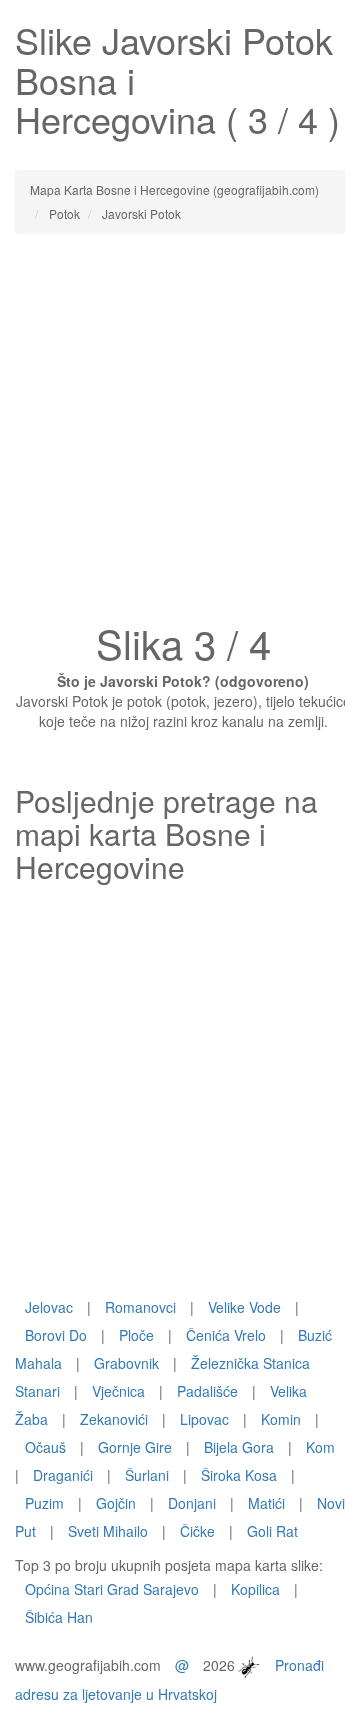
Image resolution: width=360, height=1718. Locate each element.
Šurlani (147, 1475)
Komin (281, 1419)
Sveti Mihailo (108, 1531)
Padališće (207, 1391)
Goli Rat (272, 1531)
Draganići (63, 1475)
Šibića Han (59, 1617)
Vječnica (118, 1391)
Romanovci (140, 1307)
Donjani (192, 1503)
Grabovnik (126, 1363)
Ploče (136, 1335)
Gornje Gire (135, 1447)
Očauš (45, 1447)
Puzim (44, 1503)
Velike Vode (244, 1307)
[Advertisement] (180, 434)
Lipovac (204, 1419)
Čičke (197, 1531)
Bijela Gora (239, 1447)
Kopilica (255, 1589)
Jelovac (49, 1307)
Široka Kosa (239, 1475)
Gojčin (116, 1503)
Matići (266, 1503)
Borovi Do (56, 1335)
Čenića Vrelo (226, 1335)
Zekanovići (114, 1419)
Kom (320, 1447)
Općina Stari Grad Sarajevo (112, 1589)
